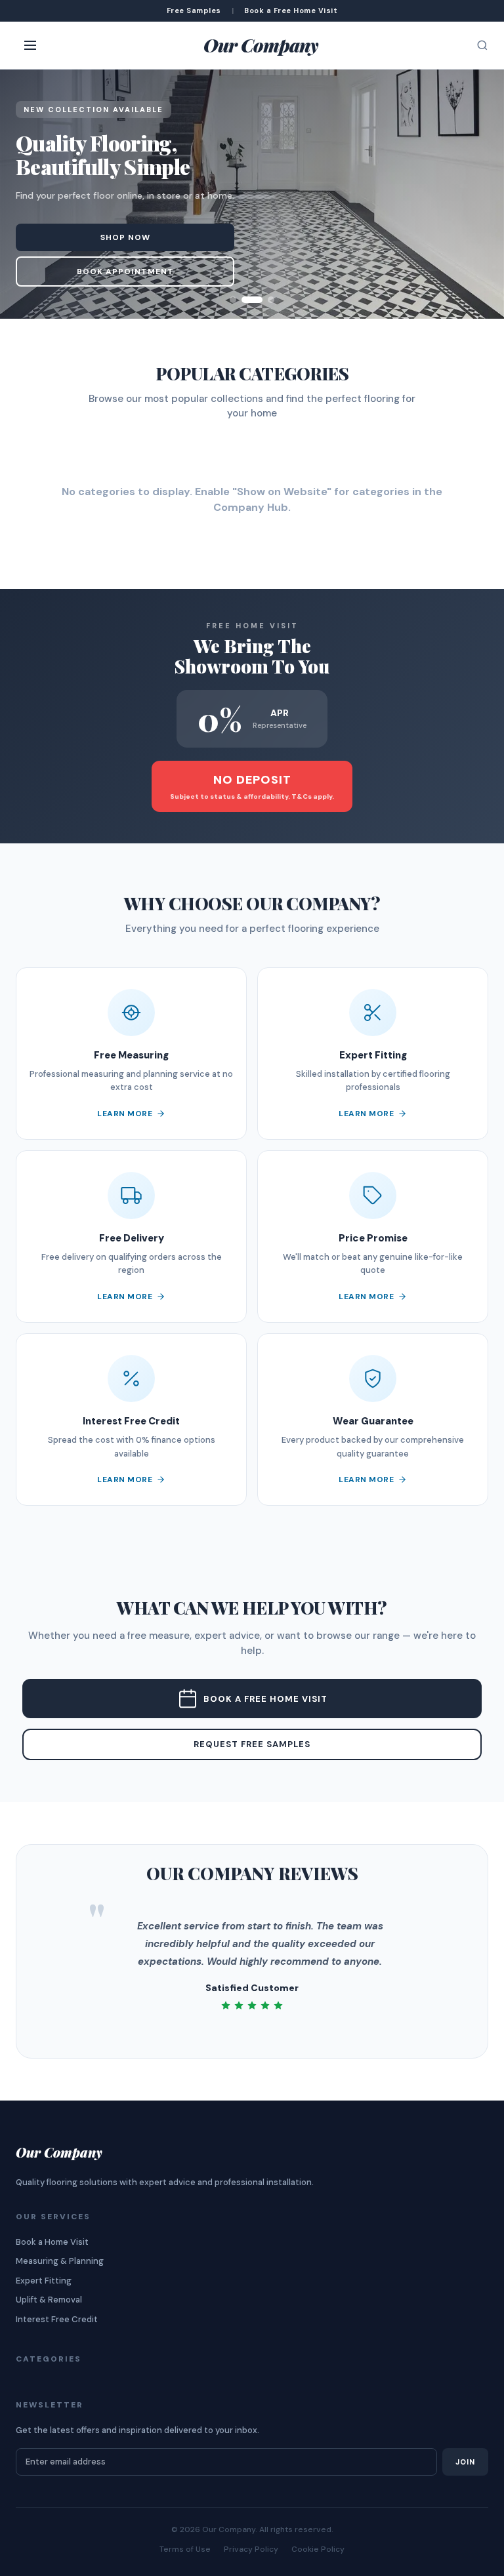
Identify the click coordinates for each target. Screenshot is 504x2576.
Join (465, 2462)
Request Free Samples (252, 1744)
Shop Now (125, 237)
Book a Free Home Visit (265, 1699)
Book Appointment (125, 272)
